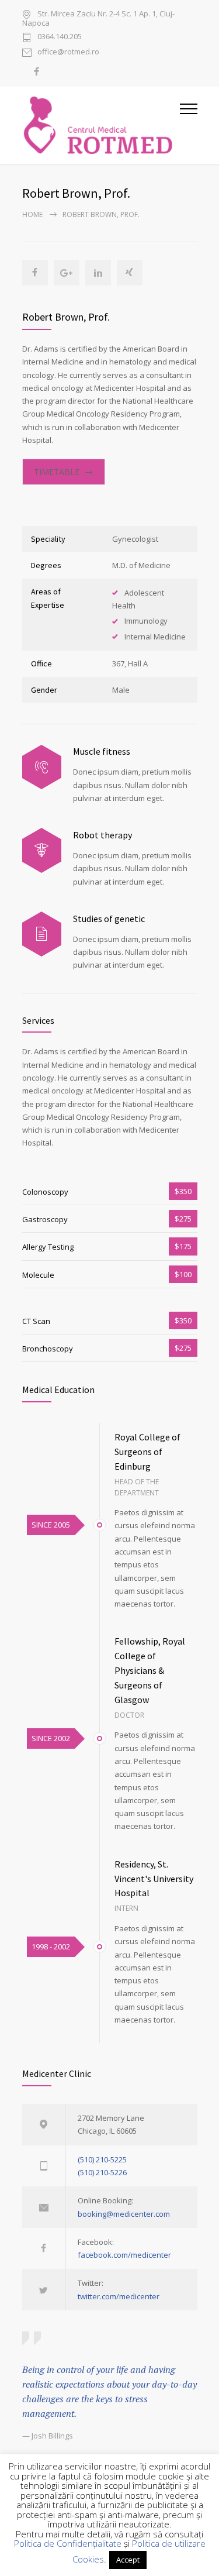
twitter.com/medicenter (119, 2296)
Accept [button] (128, 2560)
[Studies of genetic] (42, 934)
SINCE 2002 (51, 1738)
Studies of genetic (109, 919)
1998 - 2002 (51, 1946)
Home (32, 214)
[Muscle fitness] (42, 767)
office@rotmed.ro (68, 52)
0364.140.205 (60, 37)
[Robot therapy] (42, 850)
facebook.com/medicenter (124, 2255)
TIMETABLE (57, 472)
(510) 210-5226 (102, 2172)
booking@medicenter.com (124, 2214)
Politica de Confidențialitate (68, 2543)
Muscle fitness (102, 751)
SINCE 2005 (51, 1525)
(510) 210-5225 (102, 2159)
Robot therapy (102, 835)
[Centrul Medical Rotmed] (101, 125)
